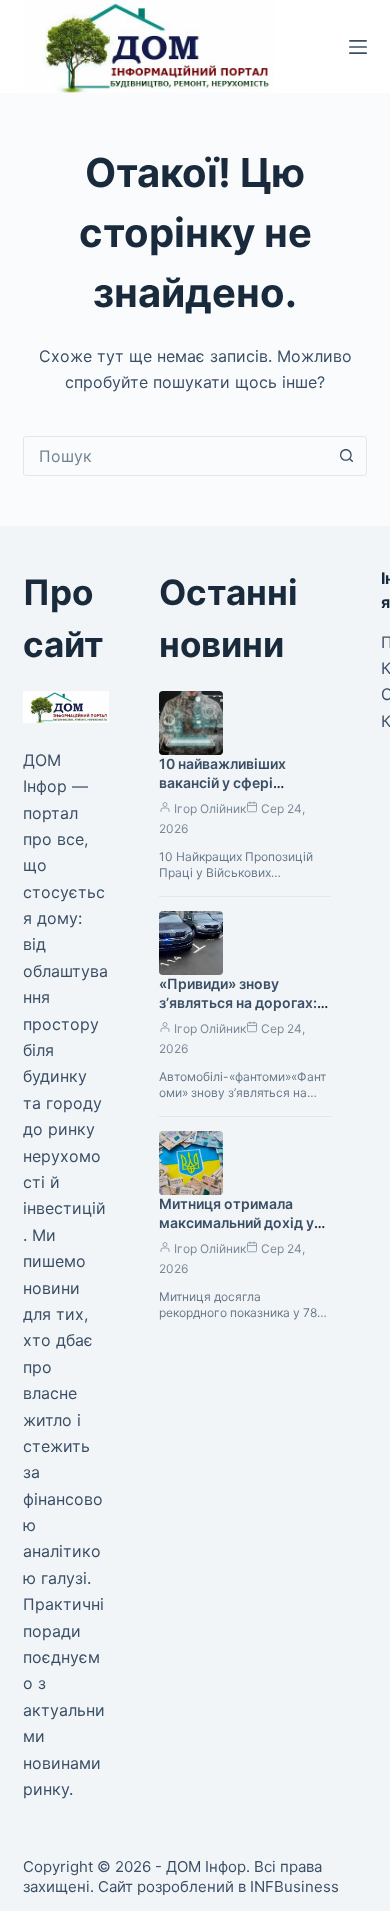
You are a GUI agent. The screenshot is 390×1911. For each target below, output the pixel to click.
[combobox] (175, 456)
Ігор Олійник (210, 808)
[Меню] (358, 47)
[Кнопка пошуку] (347, 456)
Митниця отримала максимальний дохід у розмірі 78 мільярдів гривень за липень (236, 1232)
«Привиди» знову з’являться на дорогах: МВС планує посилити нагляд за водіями (238, 1012)
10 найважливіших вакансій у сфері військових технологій (237, 782)
